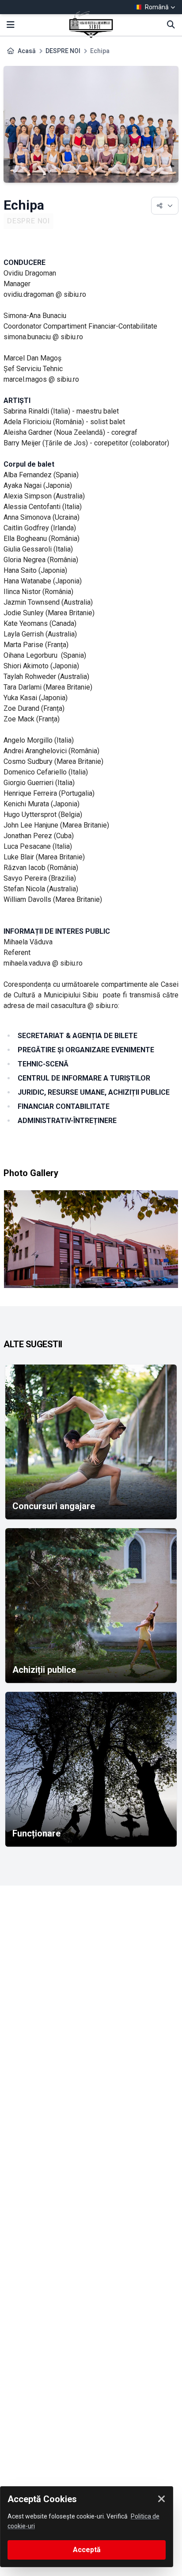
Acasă (27, 51)
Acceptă (87, 2550)
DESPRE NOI (63, 51)
